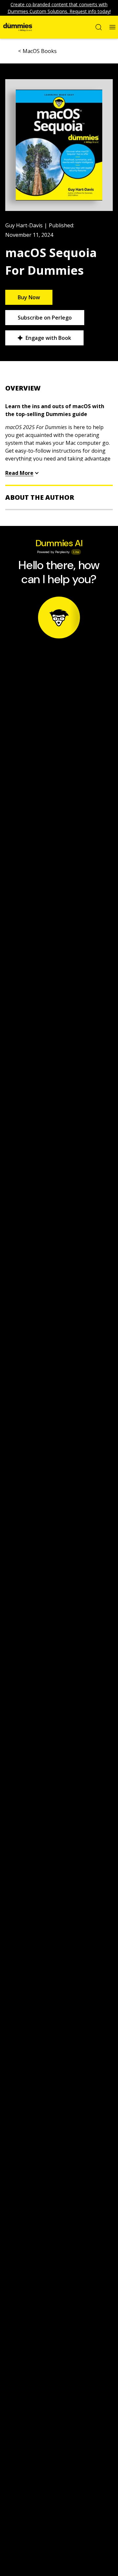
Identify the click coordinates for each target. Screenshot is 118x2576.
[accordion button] (59, 388)
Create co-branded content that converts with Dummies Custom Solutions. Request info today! (59, 8)
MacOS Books (40, 51)
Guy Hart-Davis (24, 225)
